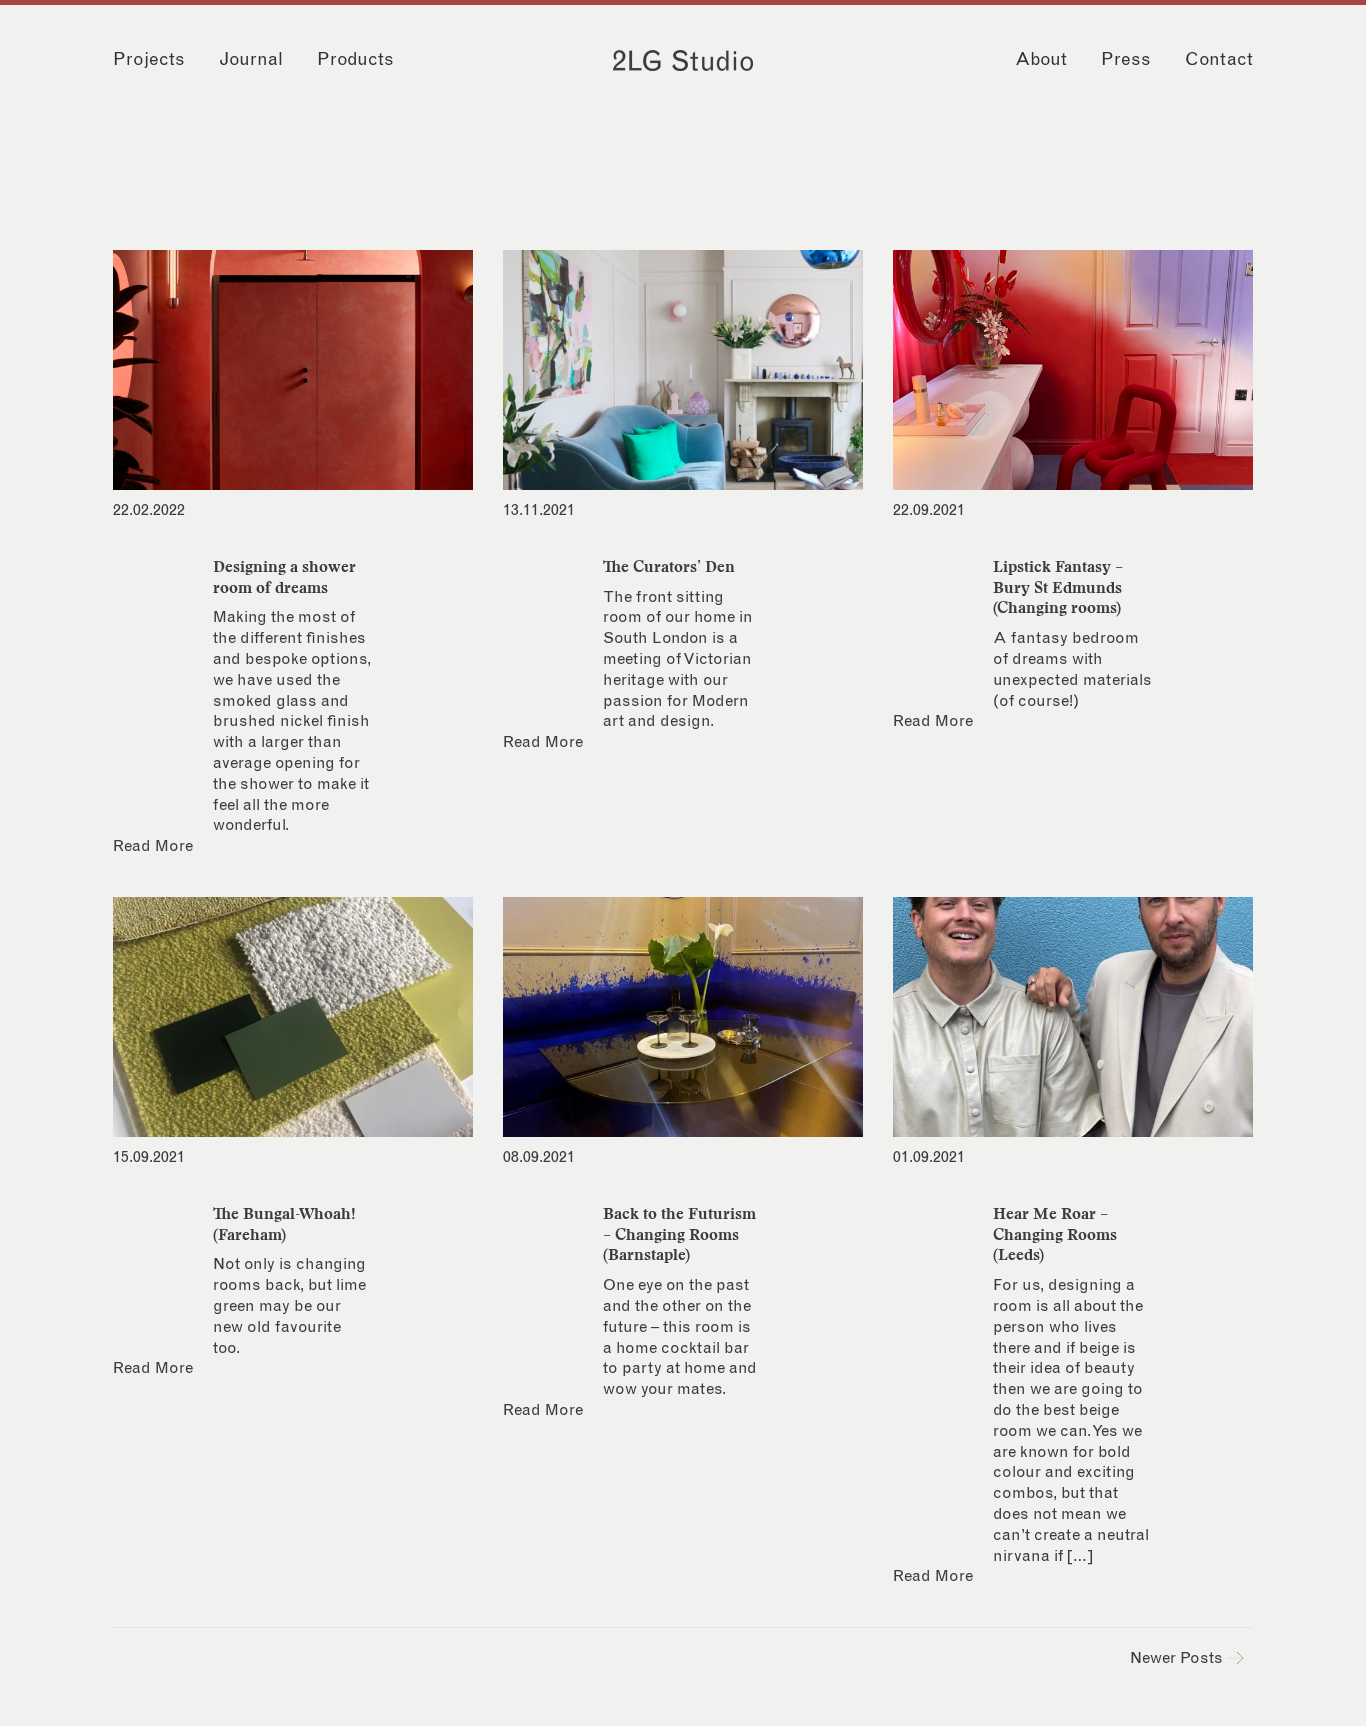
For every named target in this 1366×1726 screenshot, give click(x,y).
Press (1126, 60)
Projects (149, 60)
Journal (251, 60)
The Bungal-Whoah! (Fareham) (284, 1223)
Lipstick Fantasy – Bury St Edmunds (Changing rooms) (1058, 587)
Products (355, 60)
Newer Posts (1178, 1658)
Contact (1219, 60)
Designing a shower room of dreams (284, 576)
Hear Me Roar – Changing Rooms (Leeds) (1055, 1234)
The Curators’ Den (669, 566)
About (1041, 60)
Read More (153, 846)
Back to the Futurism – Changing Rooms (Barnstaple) (679, 1234)
